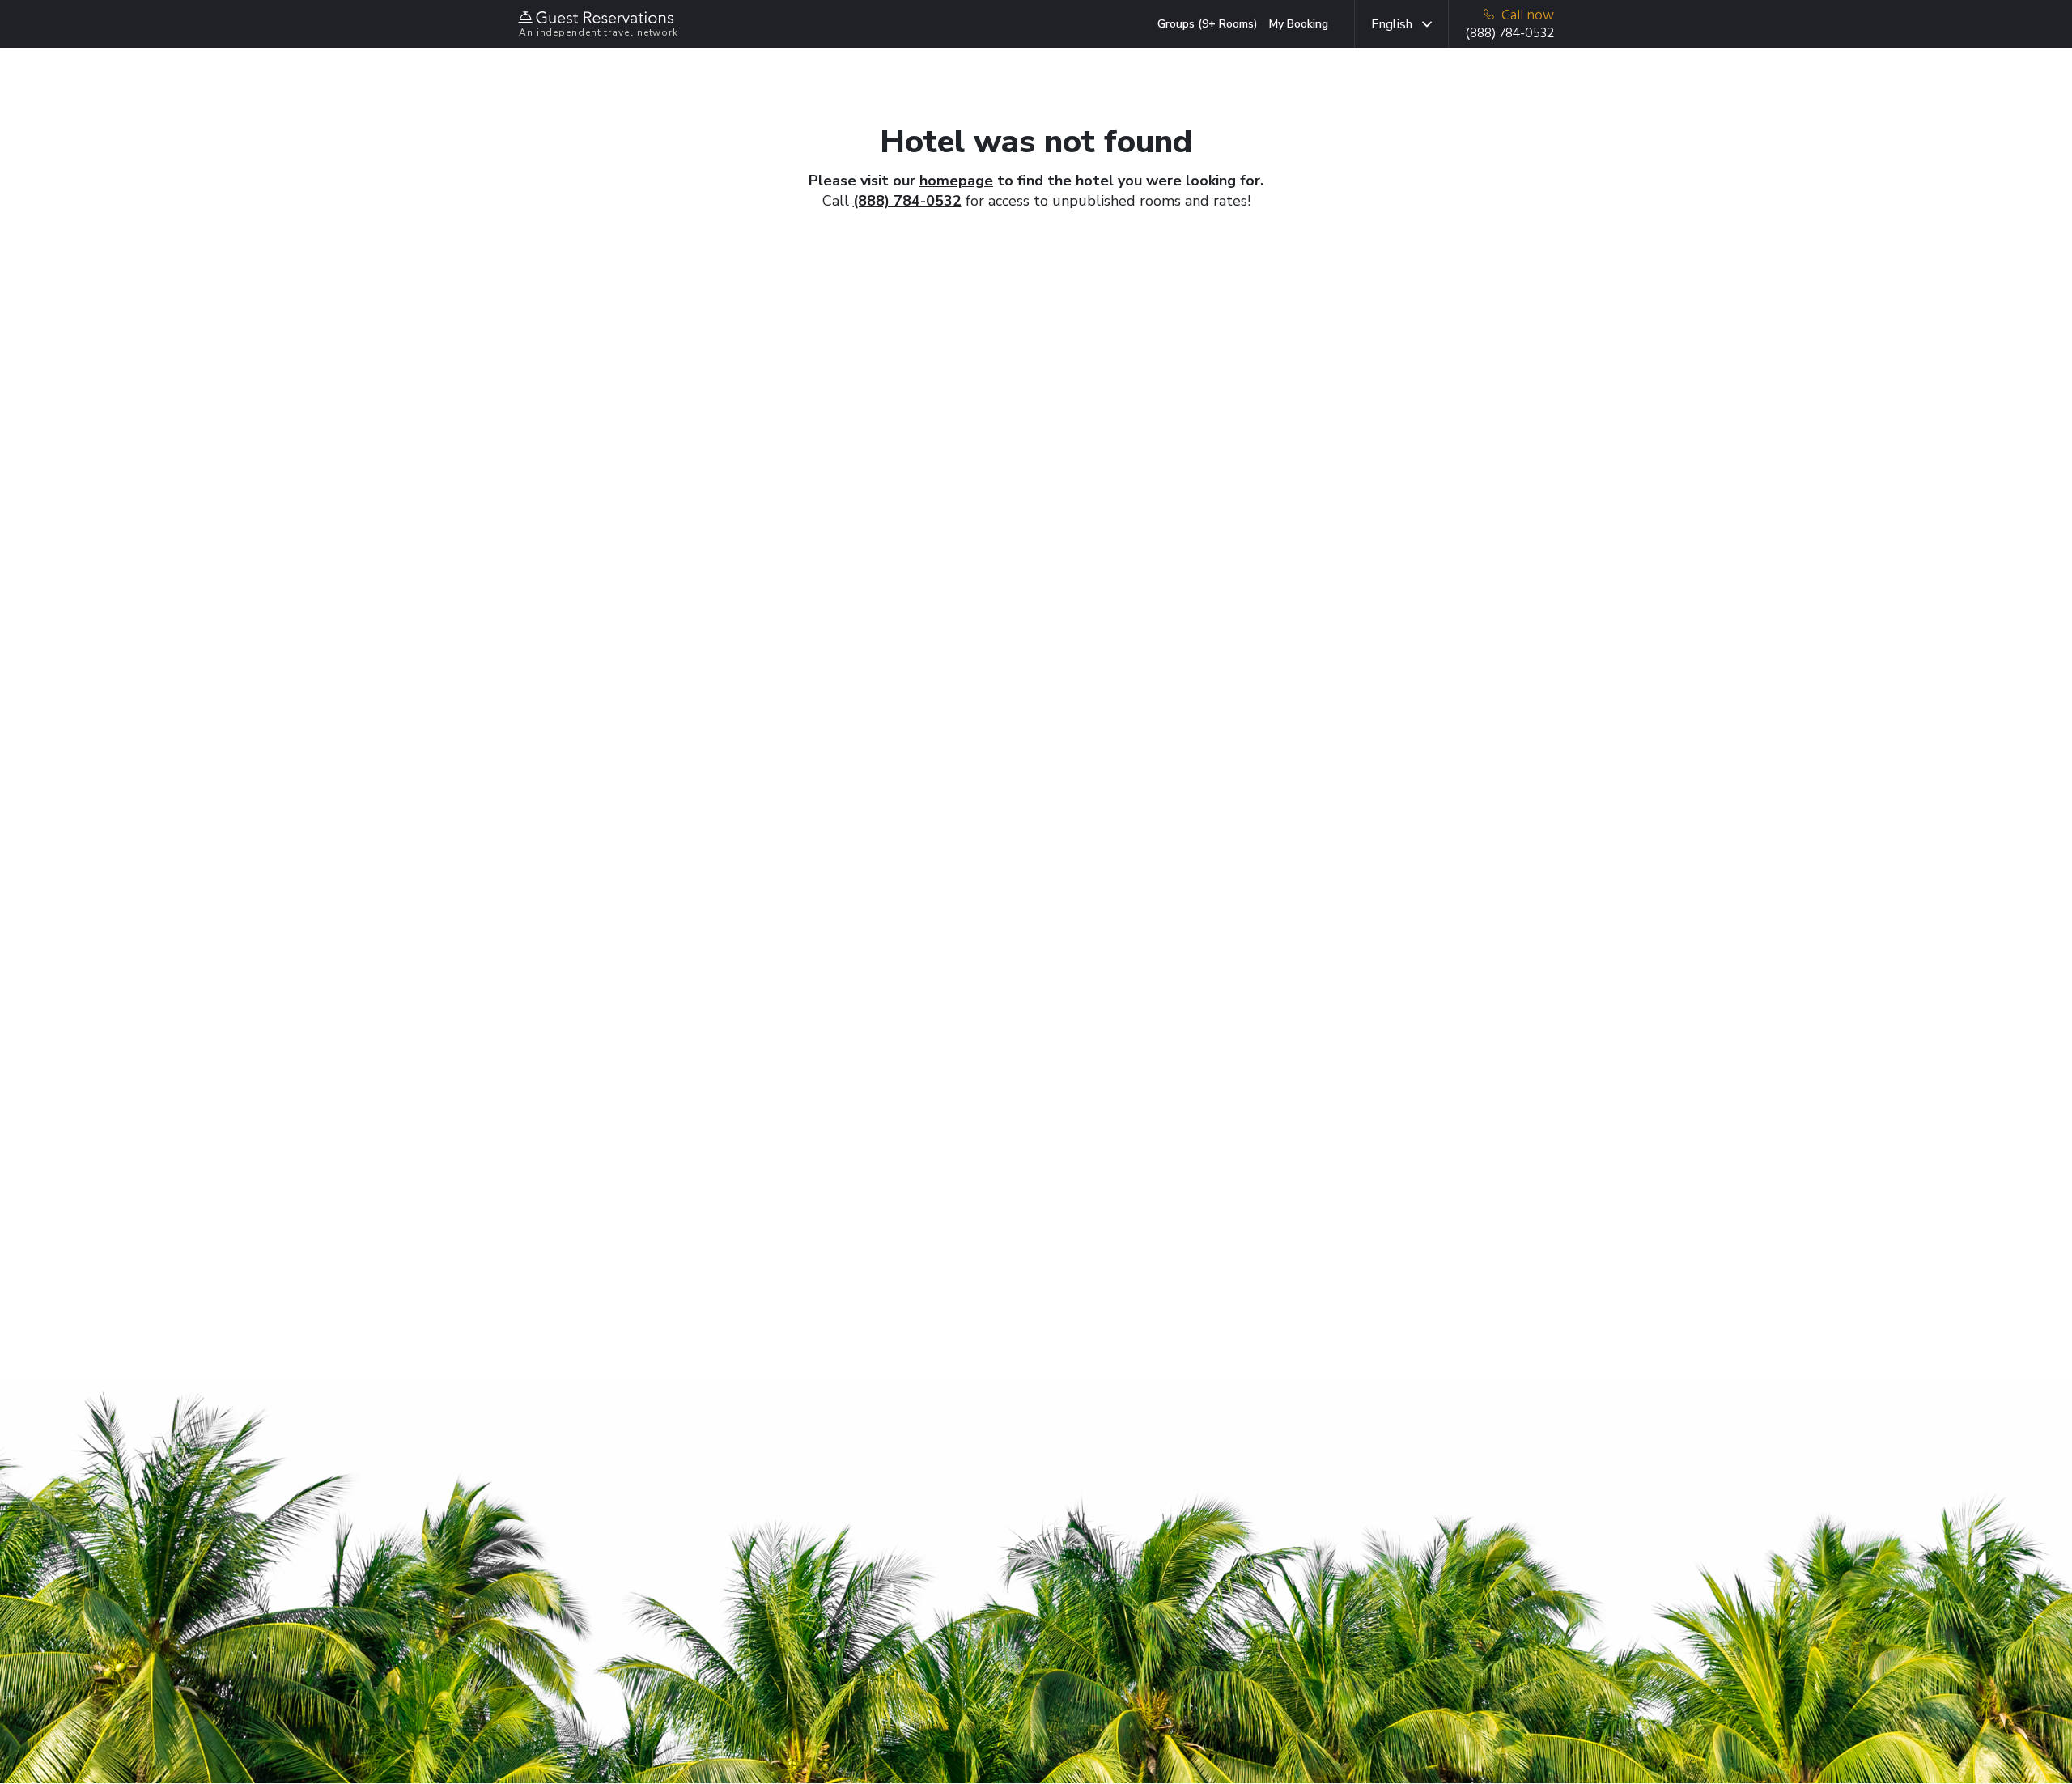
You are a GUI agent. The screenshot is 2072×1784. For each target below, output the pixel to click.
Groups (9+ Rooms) (1208, 24)
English (1392, 24)
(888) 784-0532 (907, 201)
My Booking (1299, 24)
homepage (956, 181)
